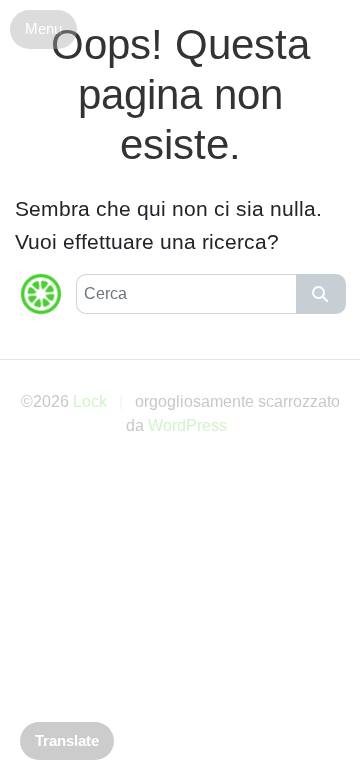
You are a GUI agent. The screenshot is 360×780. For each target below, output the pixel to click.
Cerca (321, 294)
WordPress (187, 425)
